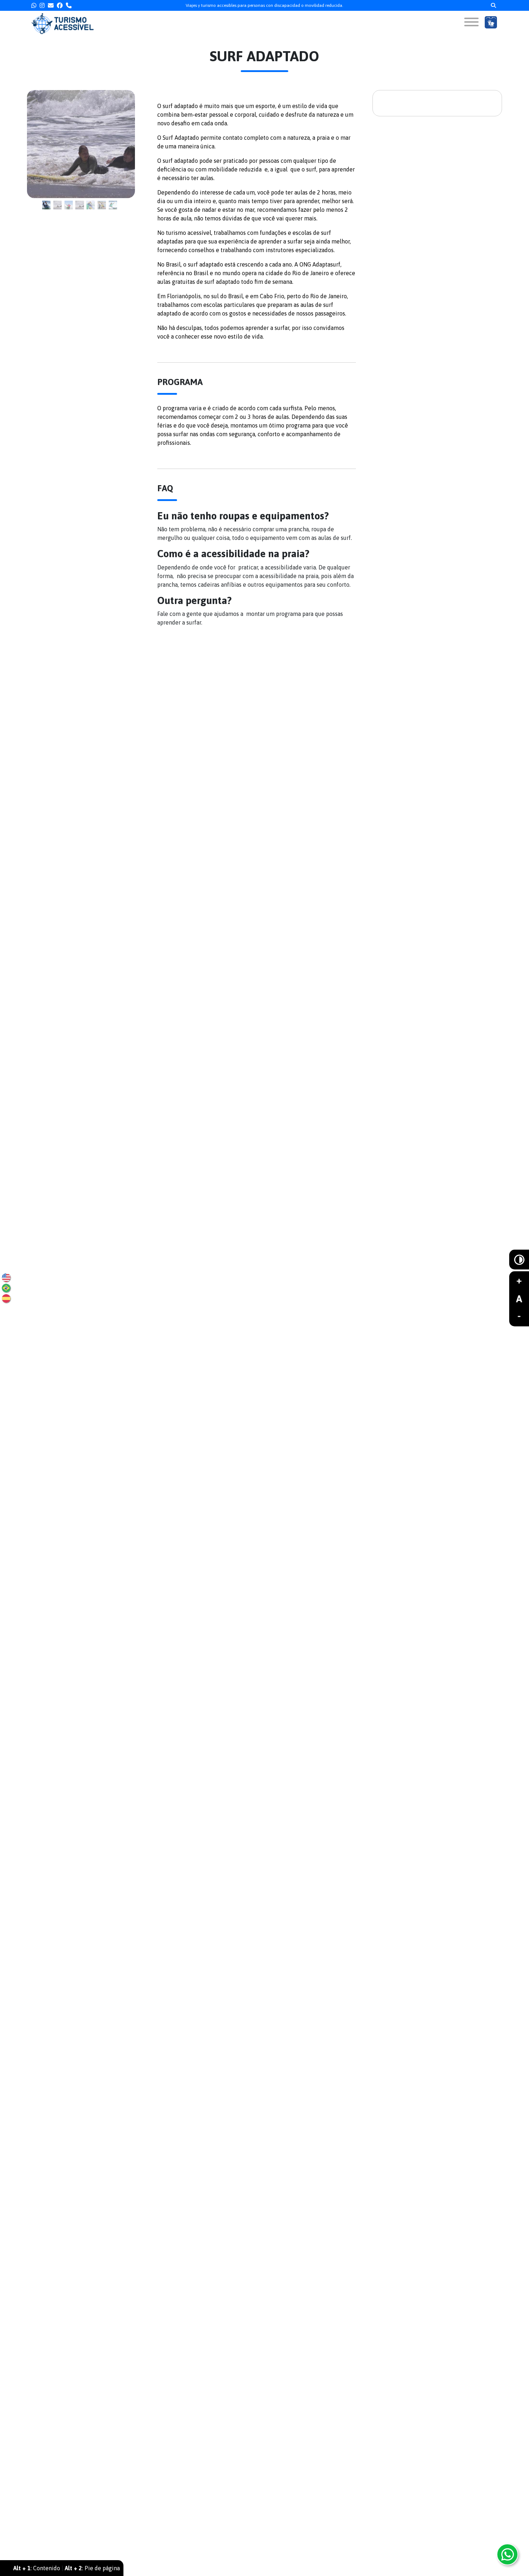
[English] (6, 1278)
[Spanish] (6, 1298)
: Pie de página (92, 2568)
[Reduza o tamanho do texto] (519, 1317)
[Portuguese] (6, 1288)
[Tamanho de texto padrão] (519, 1299)
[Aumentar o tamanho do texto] (519, 1281)
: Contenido (37, 2568)
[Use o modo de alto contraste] (519, 1260)
